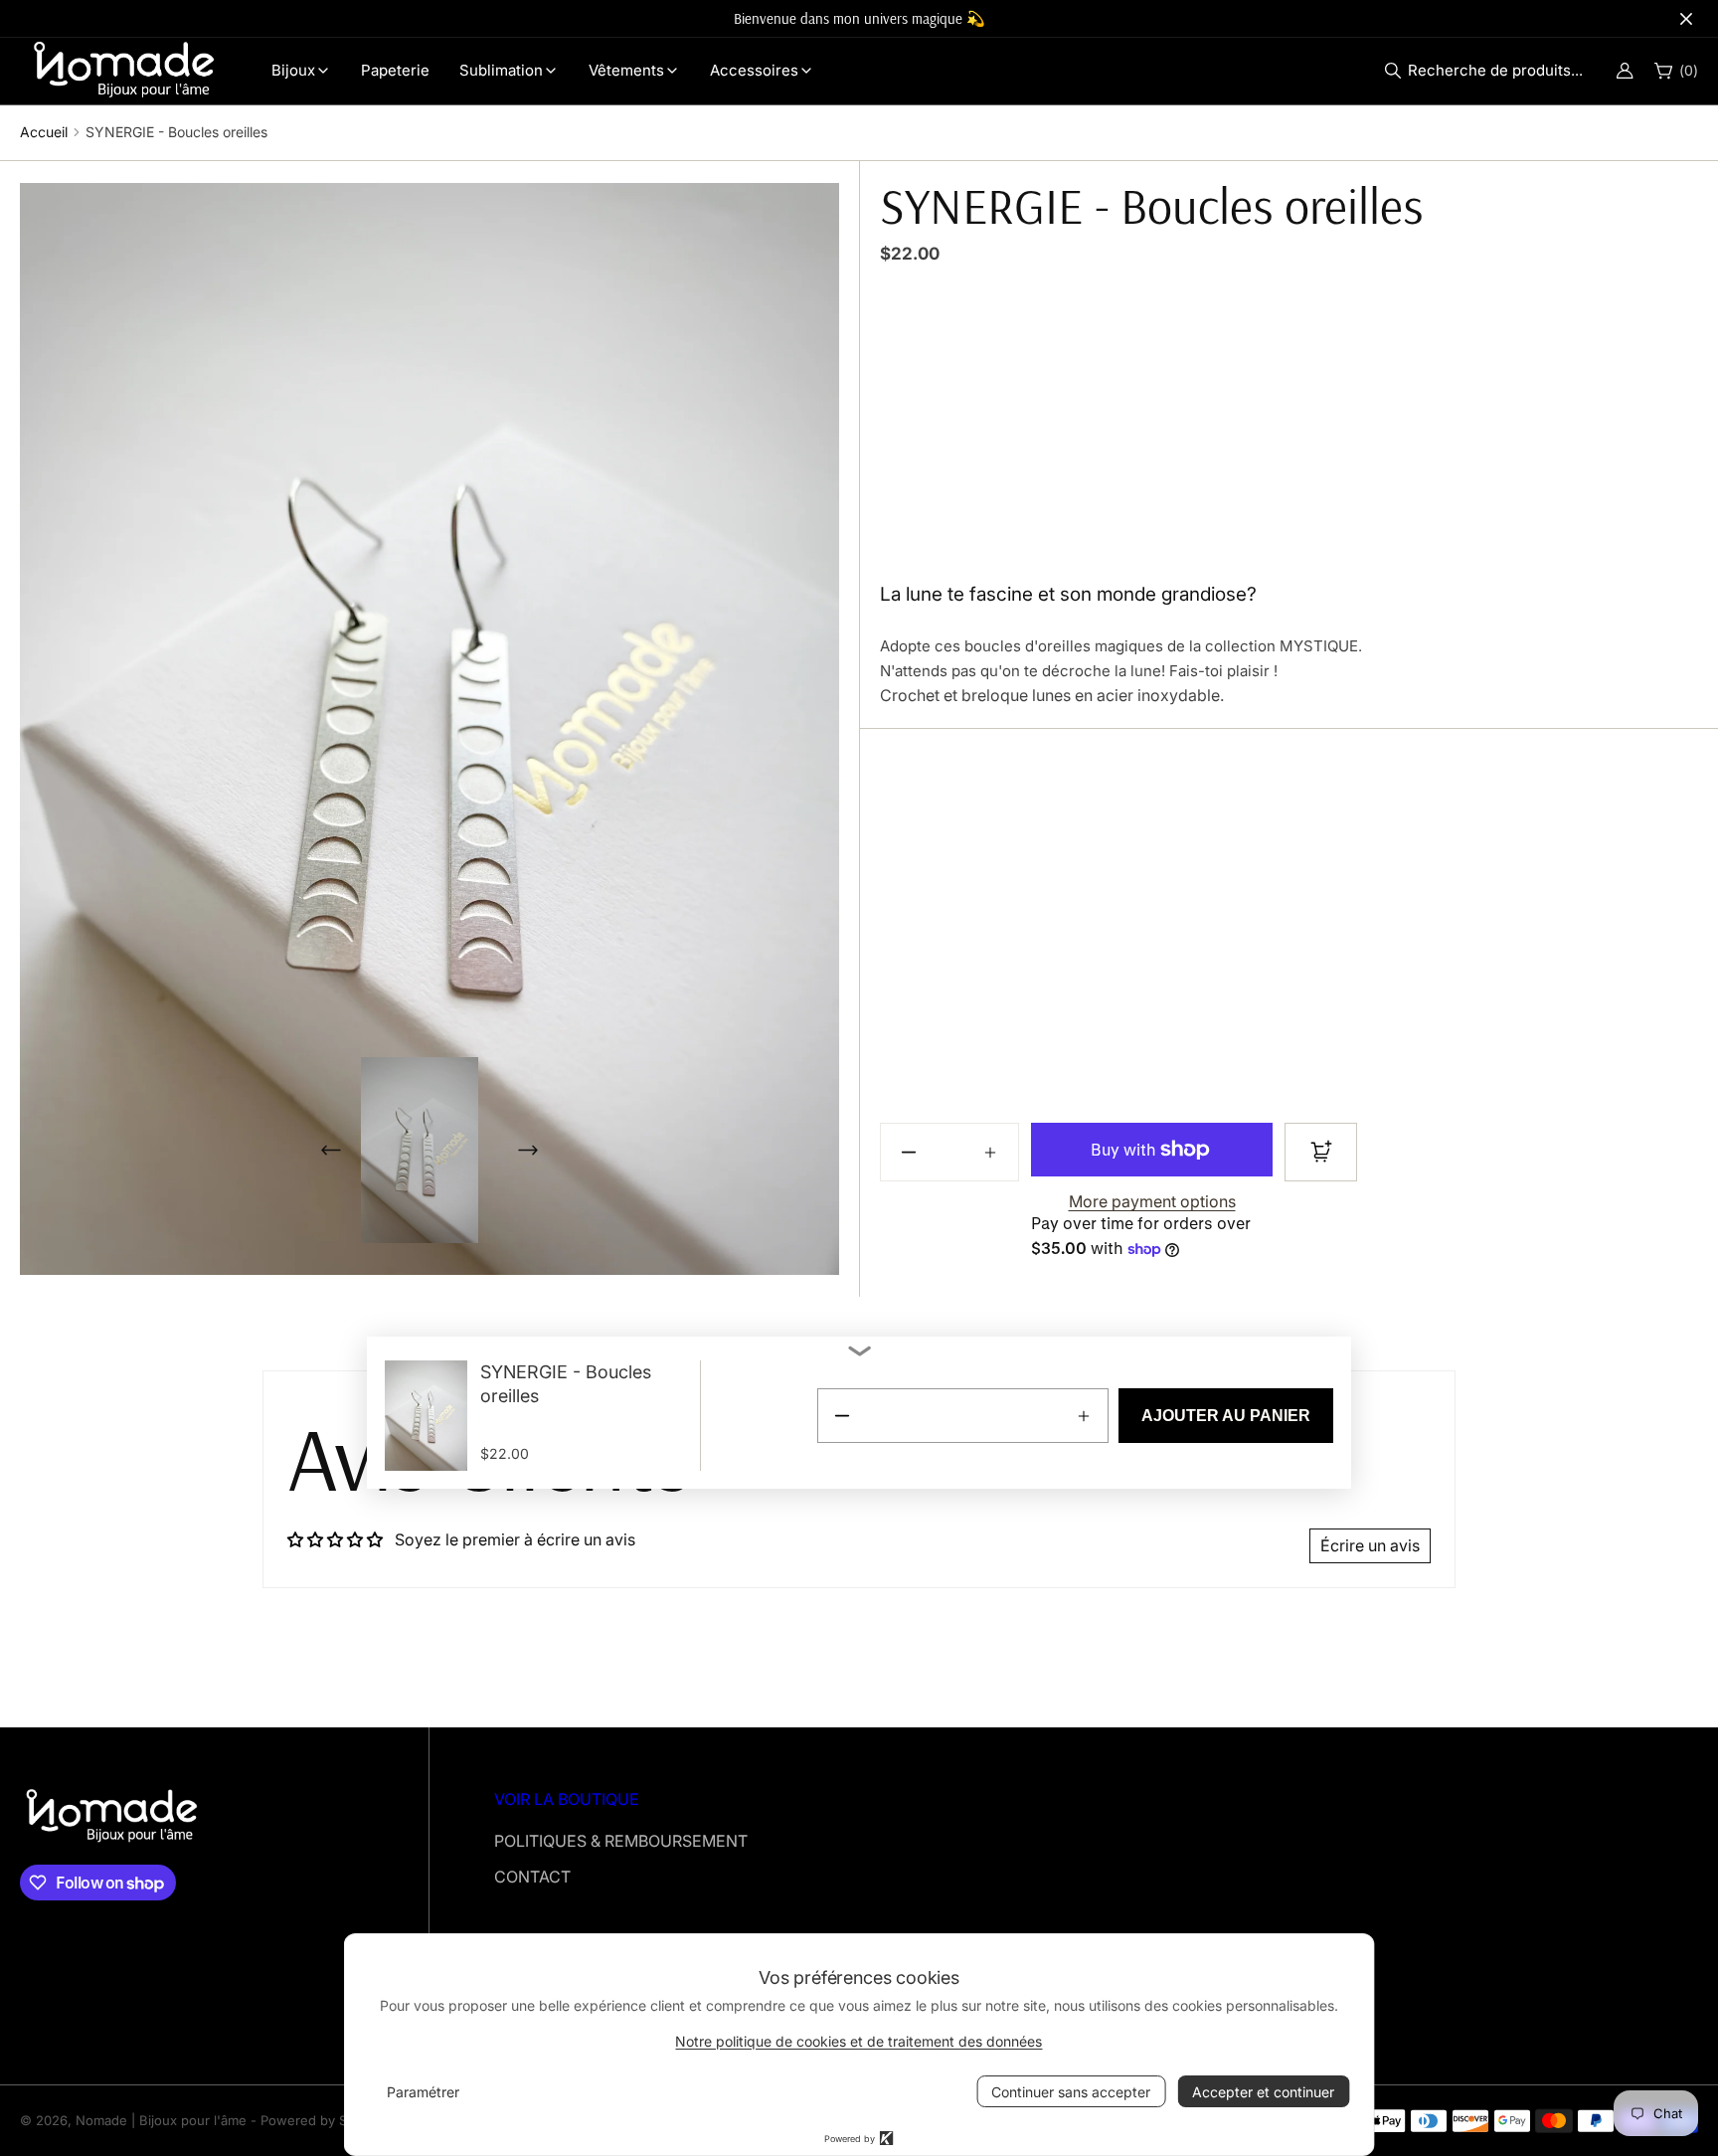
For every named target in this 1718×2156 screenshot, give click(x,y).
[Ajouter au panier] (1321, 1152)
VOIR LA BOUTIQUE (567, 1799)
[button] (1489, 71)
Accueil (44, 132)
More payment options (1152, 1201)
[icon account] (1625, 71)
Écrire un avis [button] (1370, 1545)
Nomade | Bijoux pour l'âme (161, 2120)
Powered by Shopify (323, 2120)
